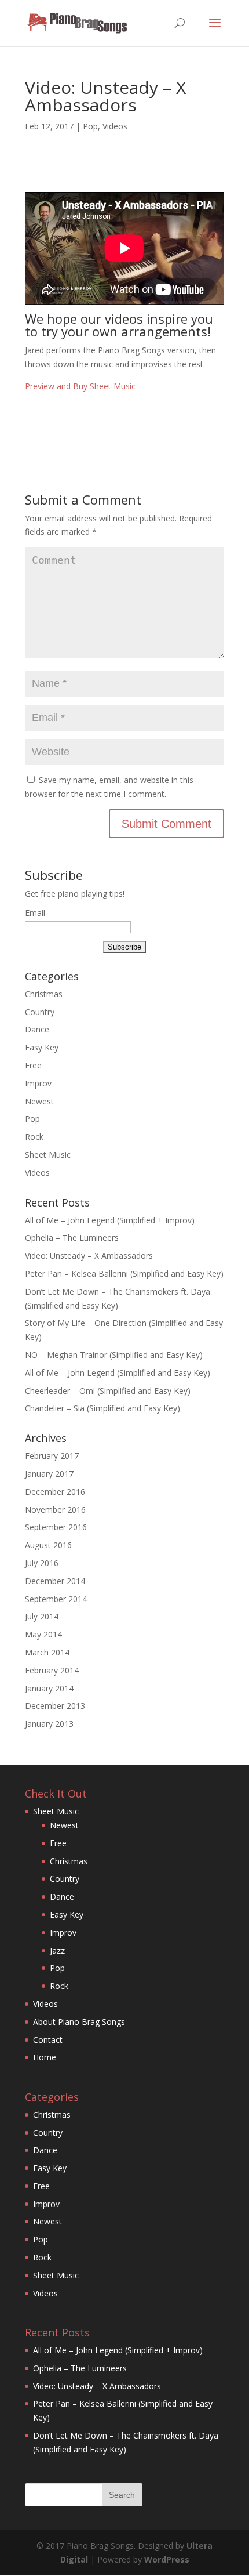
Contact (48, 2040)
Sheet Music (48, 1155)
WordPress (167, 2559)
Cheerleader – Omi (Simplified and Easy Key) (108, 1391)
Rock (34, 1137)
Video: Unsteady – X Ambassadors (89, 1256)
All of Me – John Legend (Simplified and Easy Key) (118, 1373)
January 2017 (49, 1474)
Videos (115, 126)
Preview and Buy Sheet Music (80, 386)
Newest (39, 1101)
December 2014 (55, 1581)
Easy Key (42, 1047)
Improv (38, 1083)
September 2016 (56, 1527)
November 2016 (55, 1510)
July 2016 (42, 1563)
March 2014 (47, 1652)
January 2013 (49, 1724)
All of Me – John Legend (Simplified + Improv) (110, 1220)
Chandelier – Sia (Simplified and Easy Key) (102, 1408)
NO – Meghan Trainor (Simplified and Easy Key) (114, 1355)
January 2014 (49, 1688)
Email (35, 913)
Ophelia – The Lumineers (72, 1238)
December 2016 (55, 1492)
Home (45, 2057)
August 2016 (48, 1545)
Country (40, 1012)
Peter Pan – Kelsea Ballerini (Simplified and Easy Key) (124, 1273)
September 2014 (56, 1599)
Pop (90, 126)
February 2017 (52, 1456)
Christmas (44, 994)
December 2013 (55, 1706)
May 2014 (43, 1634)
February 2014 (52, 1670)
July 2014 (42, 1616)
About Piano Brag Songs (79, 2022)
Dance (37, 1029)
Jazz (57, 1950)
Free (33, 1065)
